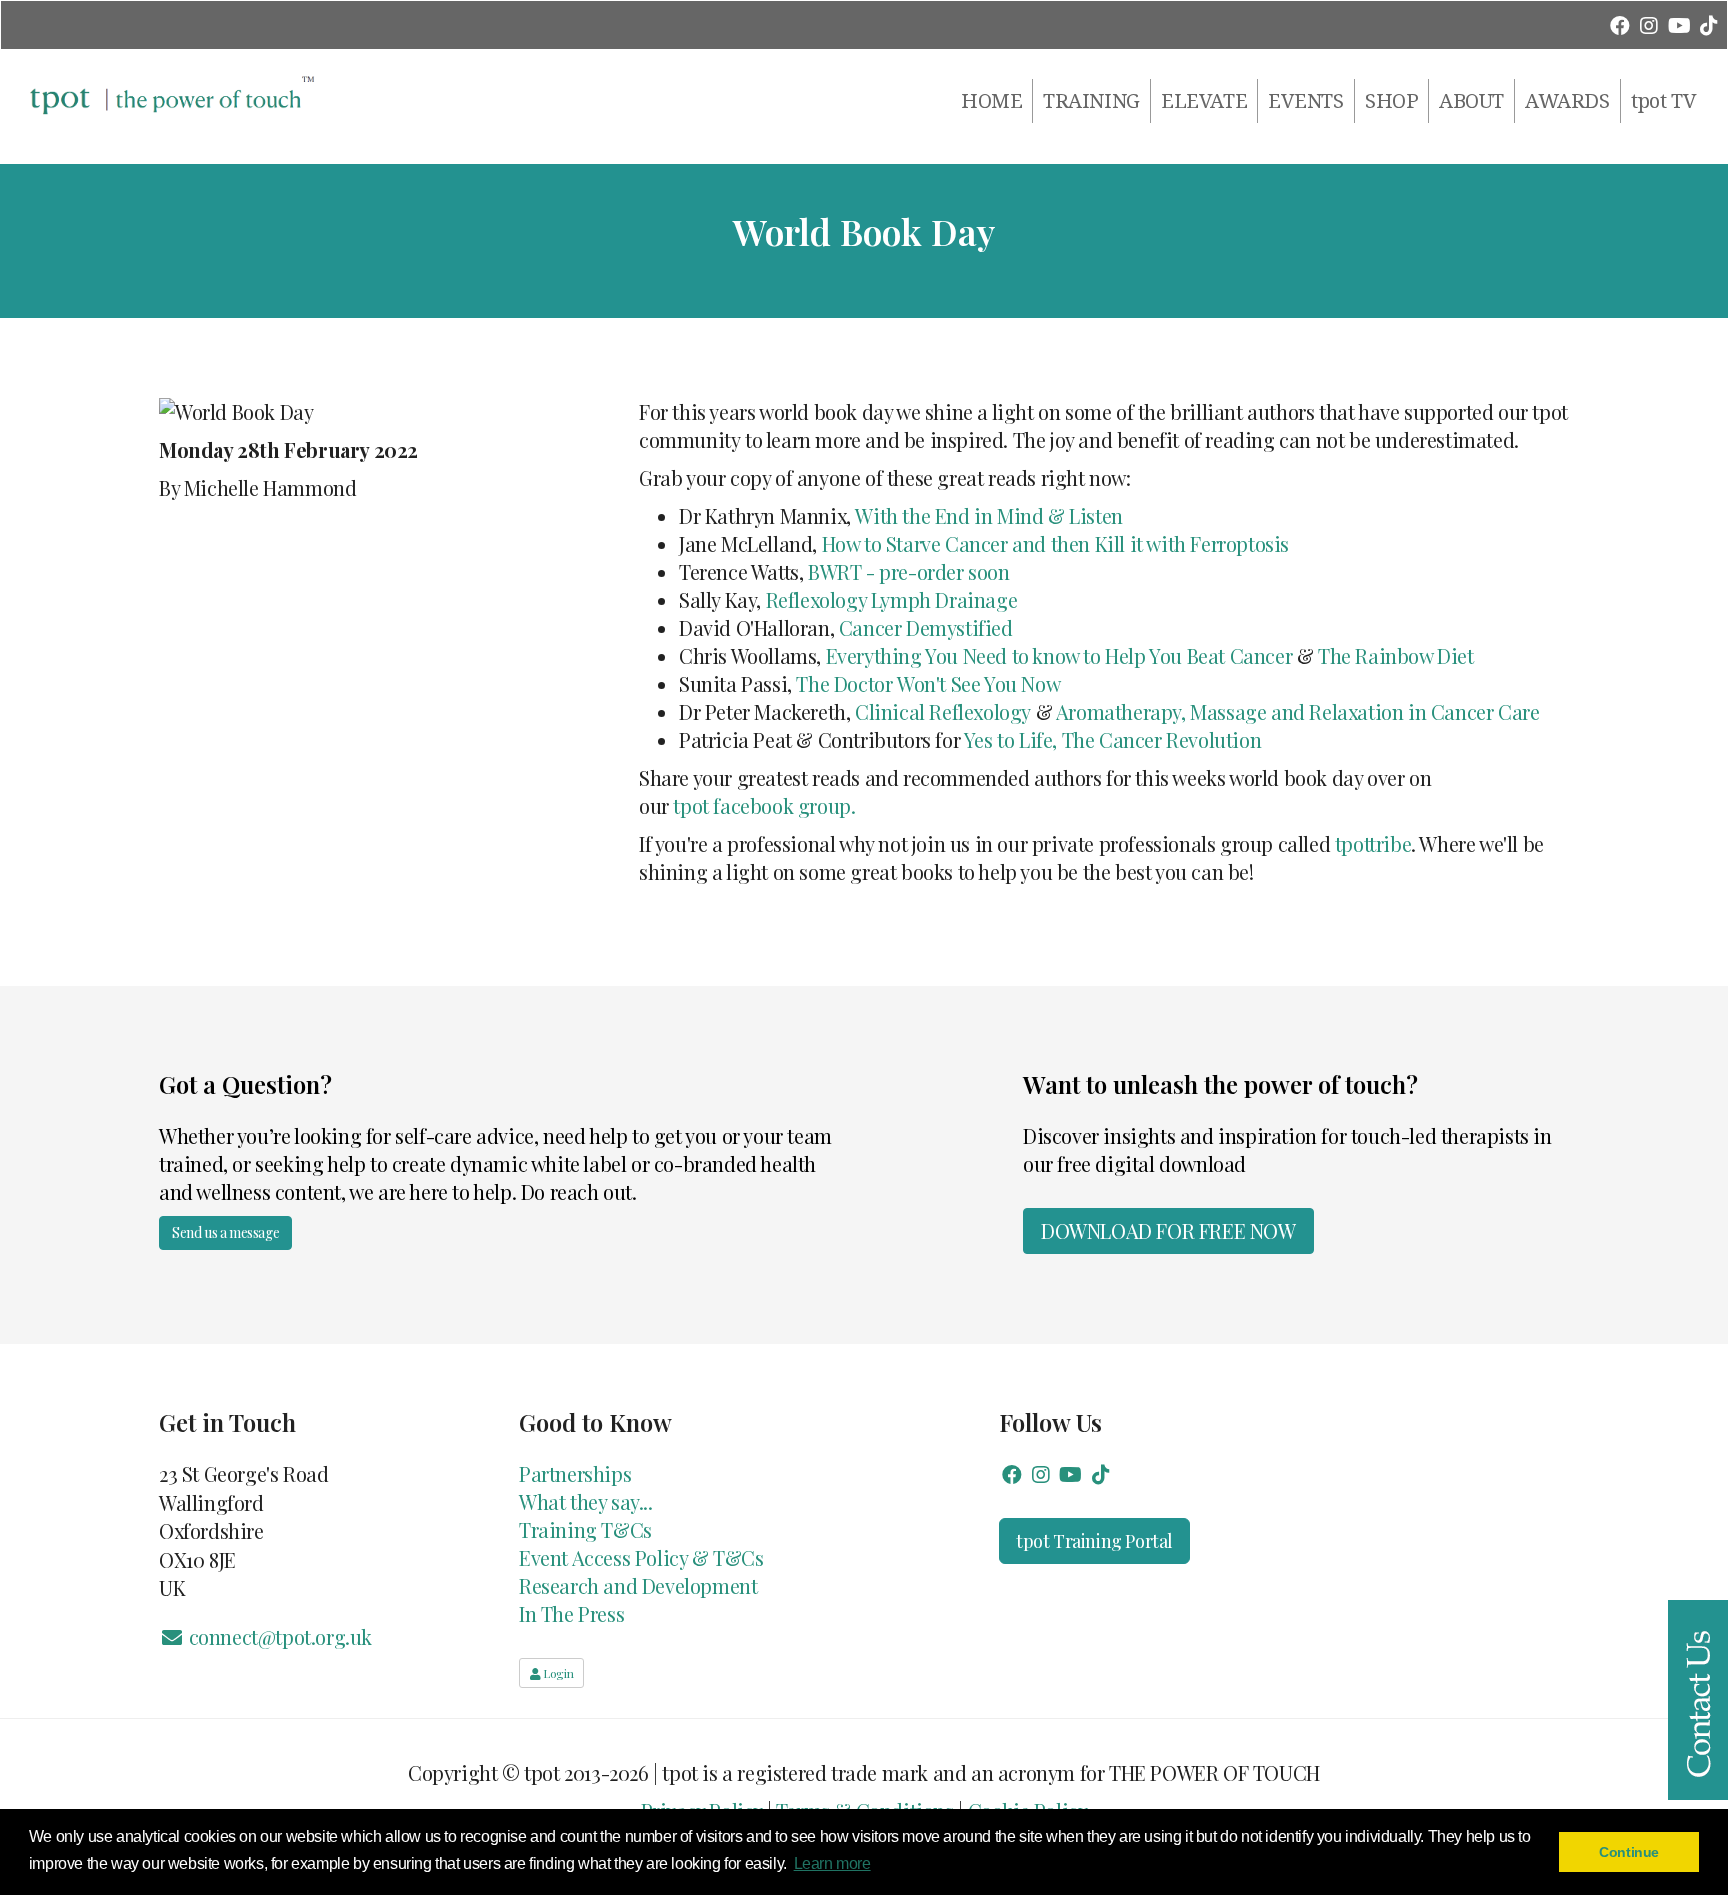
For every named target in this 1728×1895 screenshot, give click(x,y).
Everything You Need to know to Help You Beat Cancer (1059, 655)
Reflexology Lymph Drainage (892, 599)
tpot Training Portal (1094, 1541)
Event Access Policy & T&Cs (641, 1557)
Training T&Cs (585, 1529)
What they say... (586, 1501)
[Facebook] (1619, 24)
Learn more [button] (832, 1863)
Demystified (959, 627)
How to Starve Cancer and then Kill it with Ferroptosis (1055, 543)
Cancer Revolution (1177, 739)
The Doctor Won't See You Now (928, 683)
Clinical (892, 711)
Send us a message (225, 1232)
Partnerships (575, 1473)
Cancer (870, 627)
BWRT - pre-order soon (909, 571)
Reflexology (980, 711)
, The (1073, 739)
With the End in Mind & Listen (988, 515)
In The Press (571, 1613)
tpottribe (1373, 843)
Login (557, 1673)
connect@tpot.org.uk (278, 1636)
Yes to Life (1008, 739)
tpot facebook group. (764, 805)
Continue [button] (1629, 1852)
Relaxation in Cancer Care (1426, 711)
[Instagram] (1649, 24)
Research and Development (638, 1585)
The (1334, 655)
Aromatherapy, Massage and (1183, 711)
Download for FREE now (1168, 1230)
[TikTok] (1708, 24)
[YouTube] (1678, 24)
